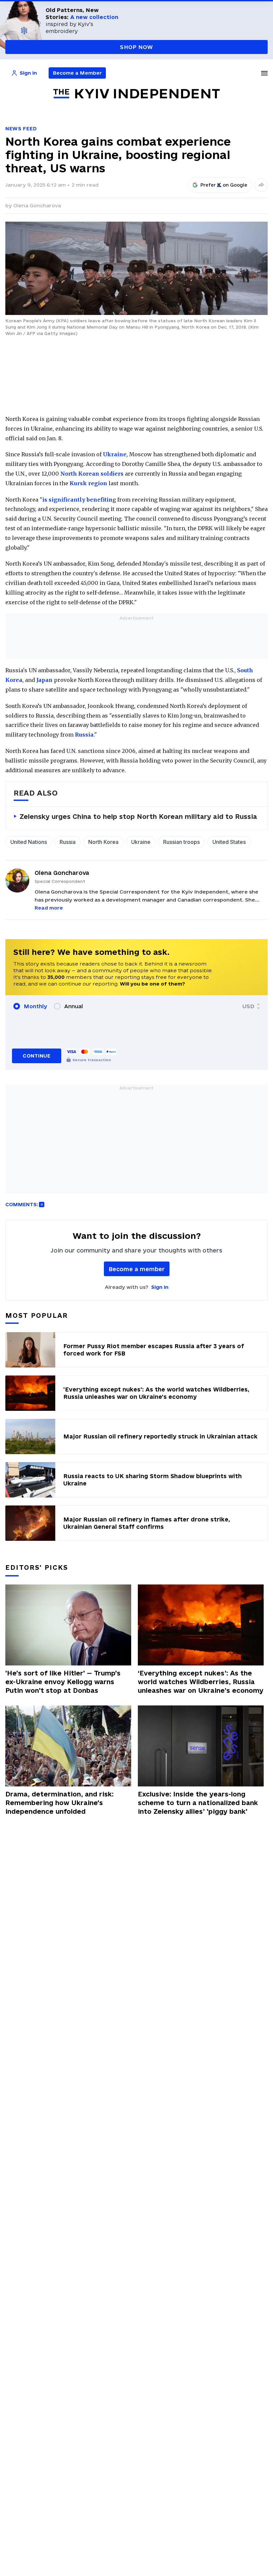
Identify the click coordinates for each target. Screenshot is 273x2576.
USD (248, 1006)
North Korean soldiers (92, 474)
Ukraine (115, 454)
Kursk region (88, 483)
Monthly (35, 1006)
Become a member (137, 1269)
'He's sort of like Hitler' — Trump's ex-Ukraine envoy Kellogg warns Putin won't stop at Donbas (63, 1682)
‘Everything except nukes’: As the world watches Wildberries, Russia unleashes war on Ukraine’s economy (201, 1682)
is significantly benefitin (77, 500)
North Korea (103, 842)
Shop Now (136, 47)
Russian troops (181, 842)
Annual (74, 1006)
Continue (36, 1056)
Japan (44, 680)
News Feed (21, 128)
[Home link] (136, 94)
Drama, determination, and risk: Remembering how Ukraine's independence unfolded (59, 1803)
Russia (84, 735)
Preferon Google (224, 185)
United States (229, 842)
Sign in (160, 1287)
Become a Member (77, 73)
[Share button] (261, 185)
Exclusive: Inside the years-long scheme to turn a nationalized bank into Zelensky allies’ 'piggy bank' (198, 1803)
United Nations (29, 842)
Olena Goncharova (37, 205)
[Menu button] (264, 73)
